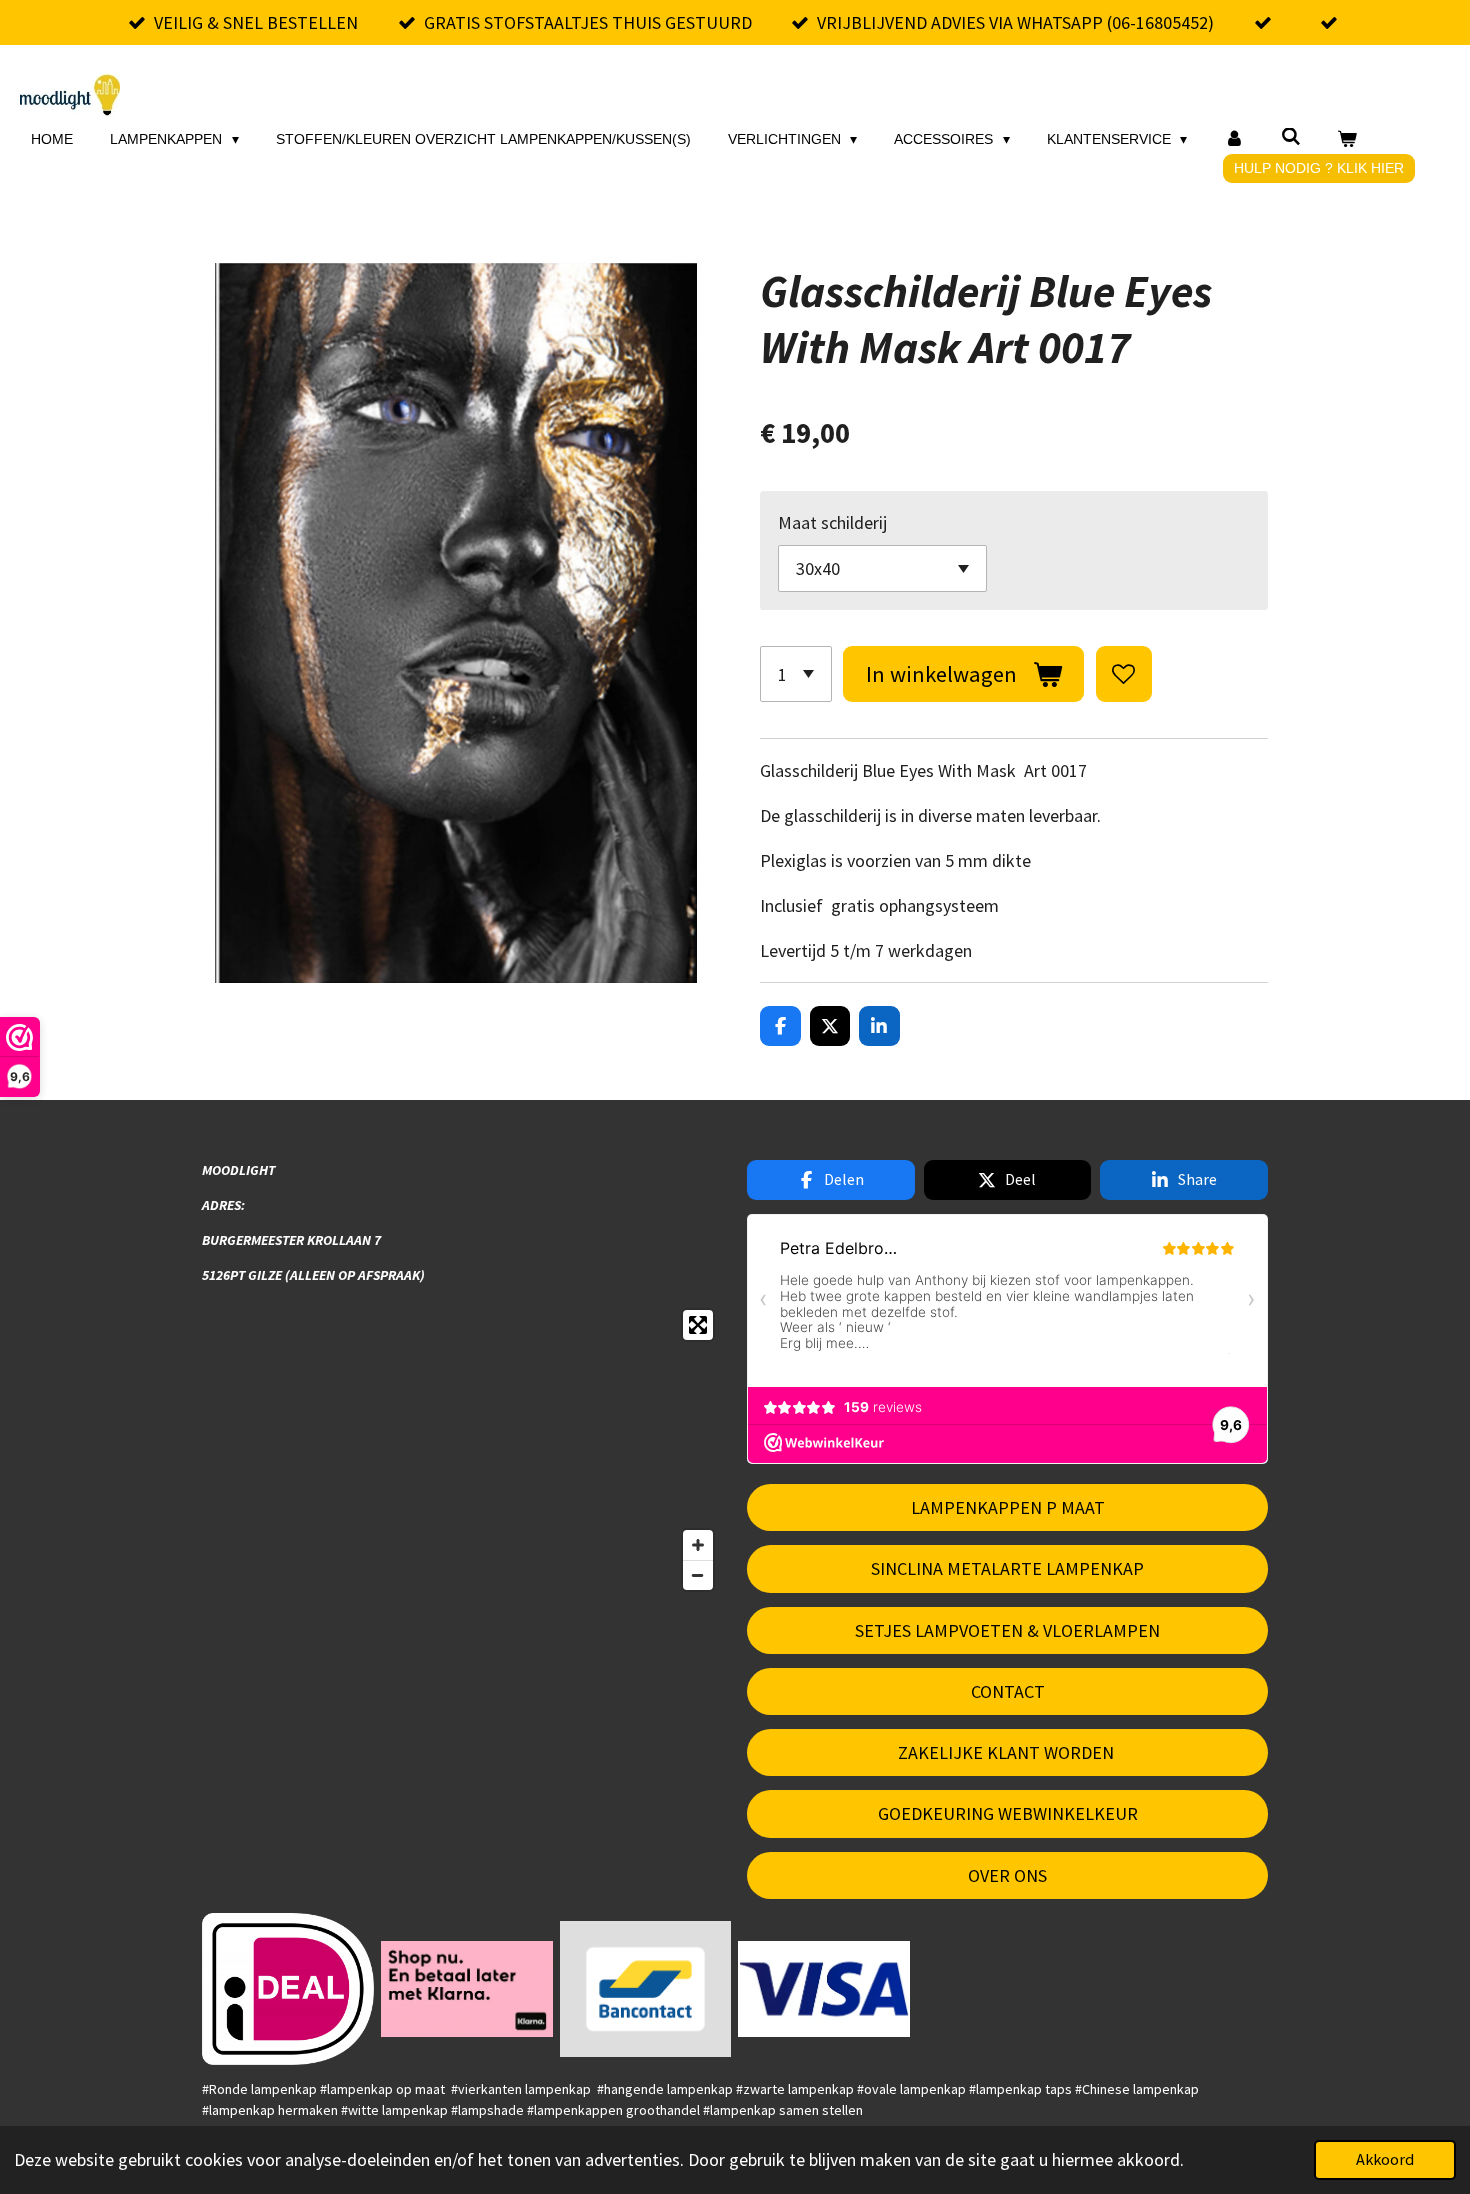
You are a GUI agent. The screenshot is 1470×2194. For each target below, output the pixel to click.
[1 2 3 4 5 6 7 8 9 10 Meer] (796, 674)
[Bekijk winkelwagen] (1348, 139)
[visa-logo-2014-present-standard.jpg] (824, 1988)
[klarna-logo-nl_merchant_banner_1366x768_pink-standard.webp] (466, 1988)
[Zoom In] (698, 1545)
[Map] (462, 1450)
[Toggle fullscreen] (698, 1325)
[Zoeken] (1291, 137)
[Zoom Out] (698, 1575)
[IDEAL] (288, 1988)
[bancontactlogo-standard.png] (645, 1988)
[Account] (1234, 139)
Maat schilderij (832, 522)
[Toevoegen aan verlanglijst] (1124, 674)
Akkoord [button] (1385, 2159)
